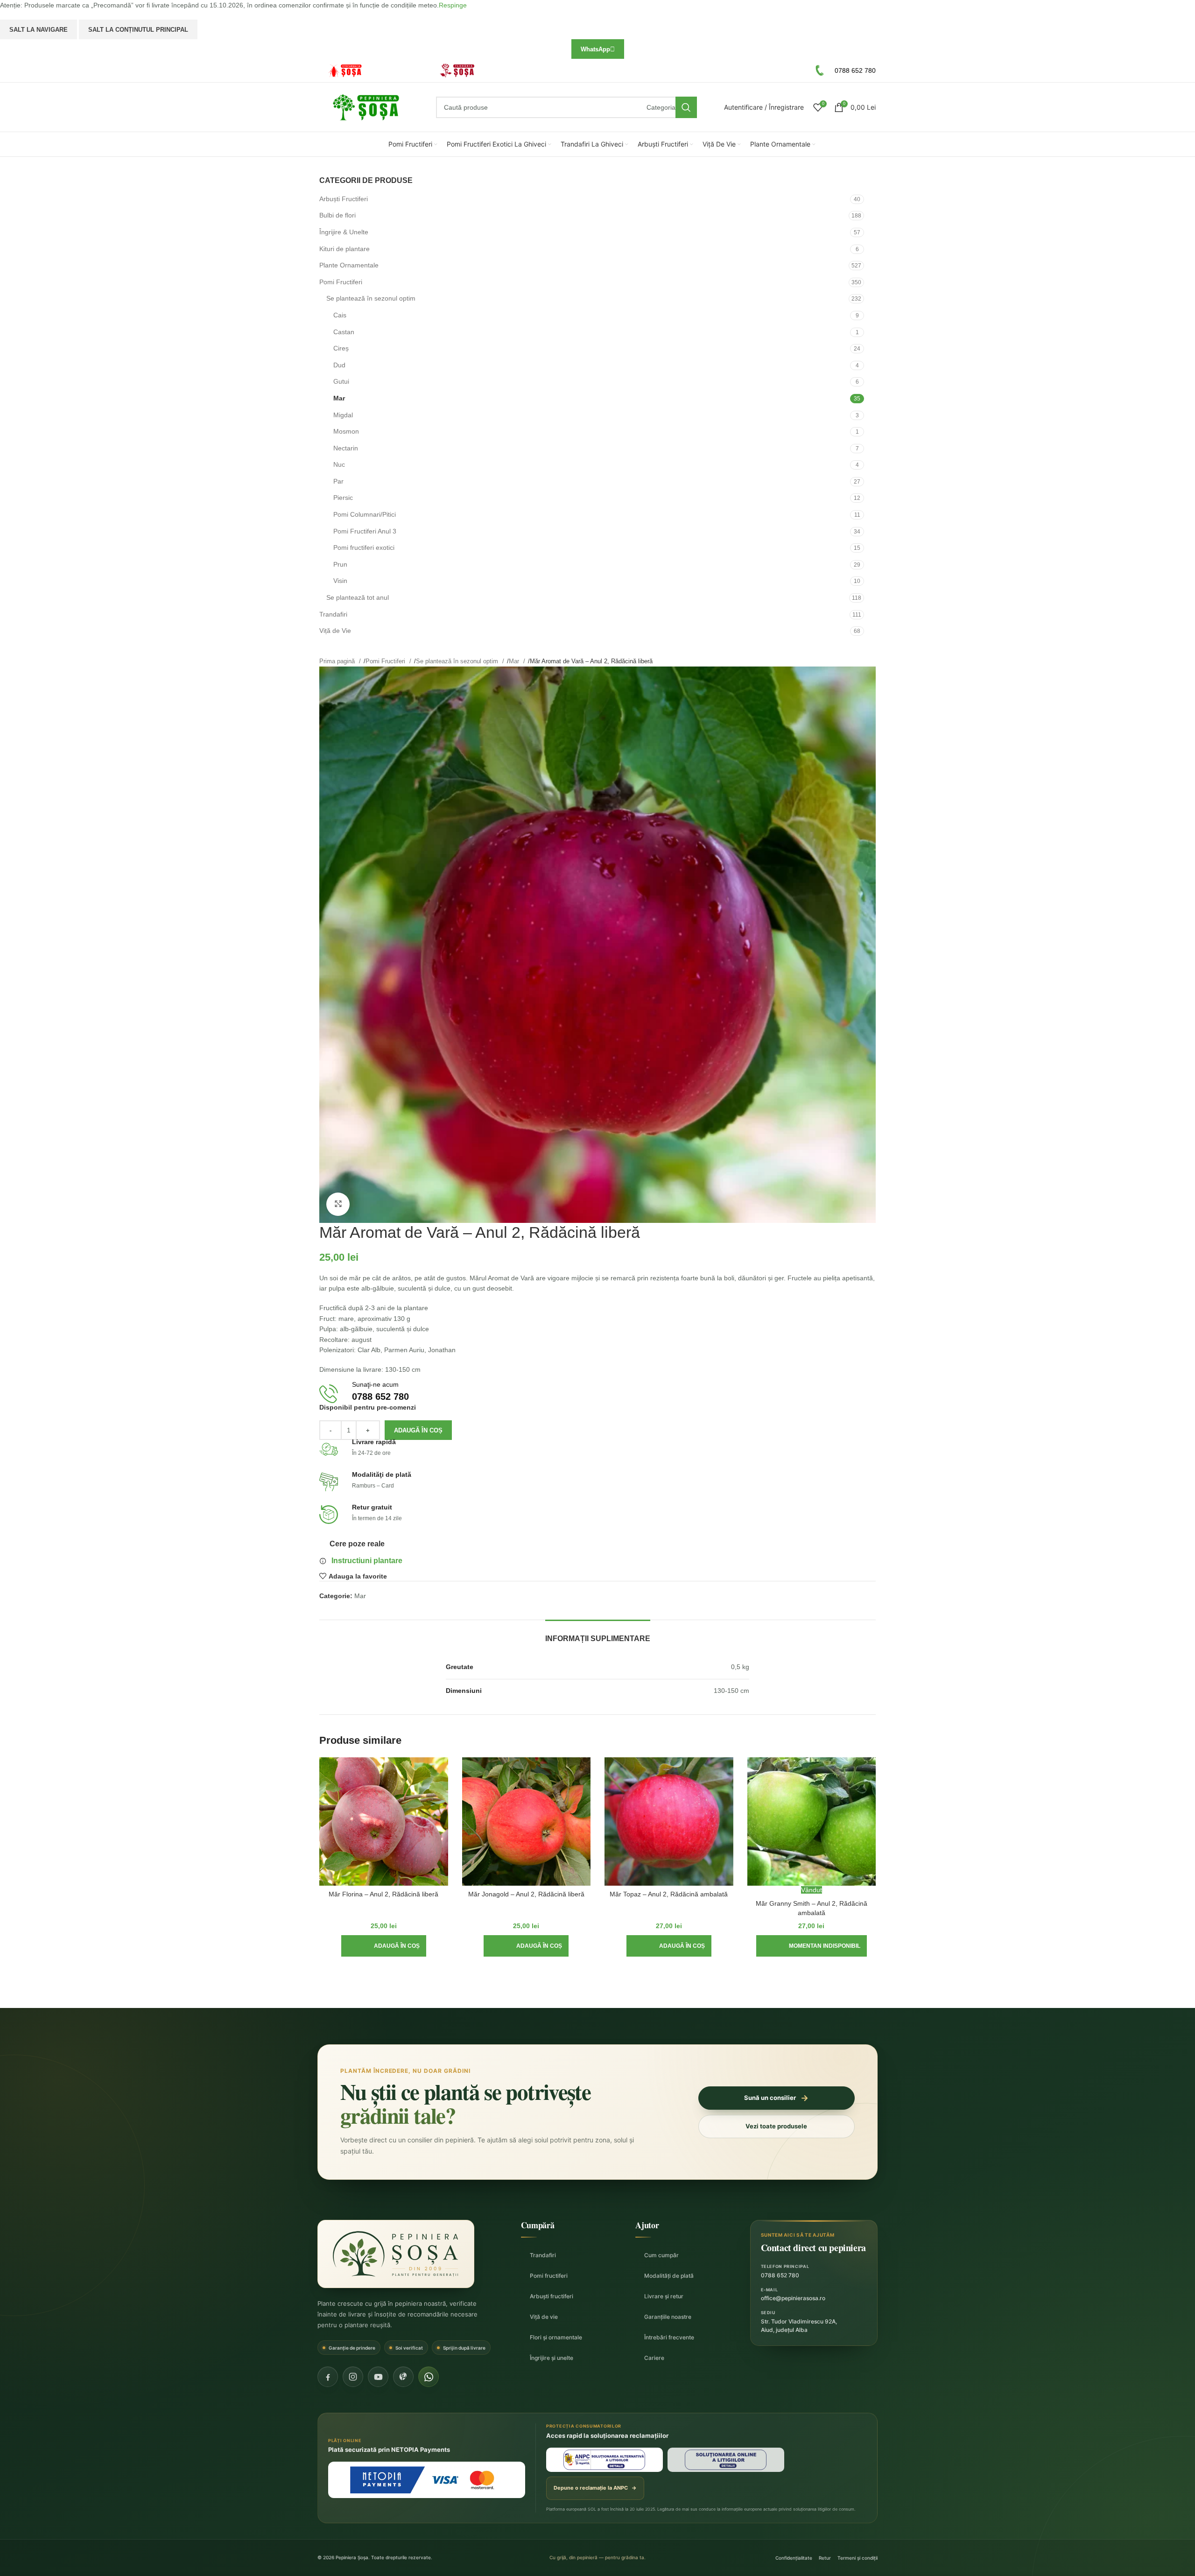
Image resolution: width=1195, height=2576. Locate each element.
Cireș (341, 348)
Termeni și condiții (858, 2558)
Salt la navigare (39, 30)
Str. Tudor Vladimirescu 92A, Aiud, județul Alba (799, 2326)
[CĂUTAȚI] (686, 107)
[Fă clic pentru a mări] (338, 1204)
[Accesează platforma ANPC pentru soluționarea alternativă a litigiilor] (605, 2460)
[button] (384, 1946)
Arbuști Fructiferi (344, 199)
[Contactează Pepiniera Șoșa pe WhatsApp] (429, 2377)
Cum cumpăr (661, 2255)
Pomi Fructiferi (341, 282)
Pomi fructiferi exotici (364, 547)
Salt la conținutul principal (138, 30)
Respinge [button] (453, 5)
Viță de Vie (335, 631)
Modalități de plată (669, 2276)
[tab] (598, 1634)
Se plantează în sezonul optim (371, 298)
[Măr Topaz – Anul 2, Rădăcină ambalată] (669, 1822)
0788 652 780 (780, 2275)
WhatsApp (595, 49)
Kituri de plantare (344, 249)
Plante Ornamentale (349, 265)
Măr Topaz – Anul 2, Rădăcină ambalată (669, 1894)
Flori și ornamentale (556, 2337)
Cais (340, 315)
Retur (825, 2558)
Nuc (339, 464)
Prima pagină (338, 661)
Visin (340, 581)
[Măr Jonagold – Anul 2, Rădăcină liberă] (527, 1822)
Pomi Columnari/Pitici (365, 514)
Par (338, 481)
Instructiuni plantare (367, 1561)
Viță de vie (544, 2317)
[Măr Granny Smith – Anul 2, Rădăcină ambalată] (812, 1822)
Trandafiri (333, 614)
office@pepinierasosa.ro (793, 2298)
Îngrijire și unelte (552, 2358)
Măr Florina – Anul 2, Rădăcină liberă (383, 1894)
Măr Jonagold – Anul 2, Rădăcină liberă (526, 1894)
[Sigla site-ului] (366, 107)
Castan (344, 332)
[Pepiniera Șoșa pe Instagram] (353, 2377)
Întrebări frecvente (669, 2337)
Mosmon (346, 431)
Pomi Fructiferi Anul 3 (365, 531)
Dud (339, 365)
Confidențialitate (794, 2558)
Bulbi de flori (337, 215)
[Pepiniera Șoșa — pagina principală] (396, 2254)
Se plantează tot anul (358, 597)
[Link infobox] (371, 71)
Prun (340, 564)
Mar (339, 398)
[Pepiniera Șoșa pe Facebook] (328, 2377)
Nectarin (346, 448)
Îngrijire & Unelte (344, 232)
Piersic (343, 498)
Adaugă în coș (418, 1430)
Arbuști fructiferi (552, 2296)
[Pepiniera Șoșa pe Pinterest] (403, 2377)
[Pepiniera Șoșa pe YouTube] (378, 2377)
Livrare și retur (664, 2296)
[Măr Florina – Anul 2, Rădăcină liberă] (384, 1822)
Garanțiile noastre (668, 2317)
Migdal (343, 415)
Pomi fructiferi (549, 2276)
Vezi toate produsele (776, 2126)
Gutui (341, 381)
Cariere (654, 2358)
